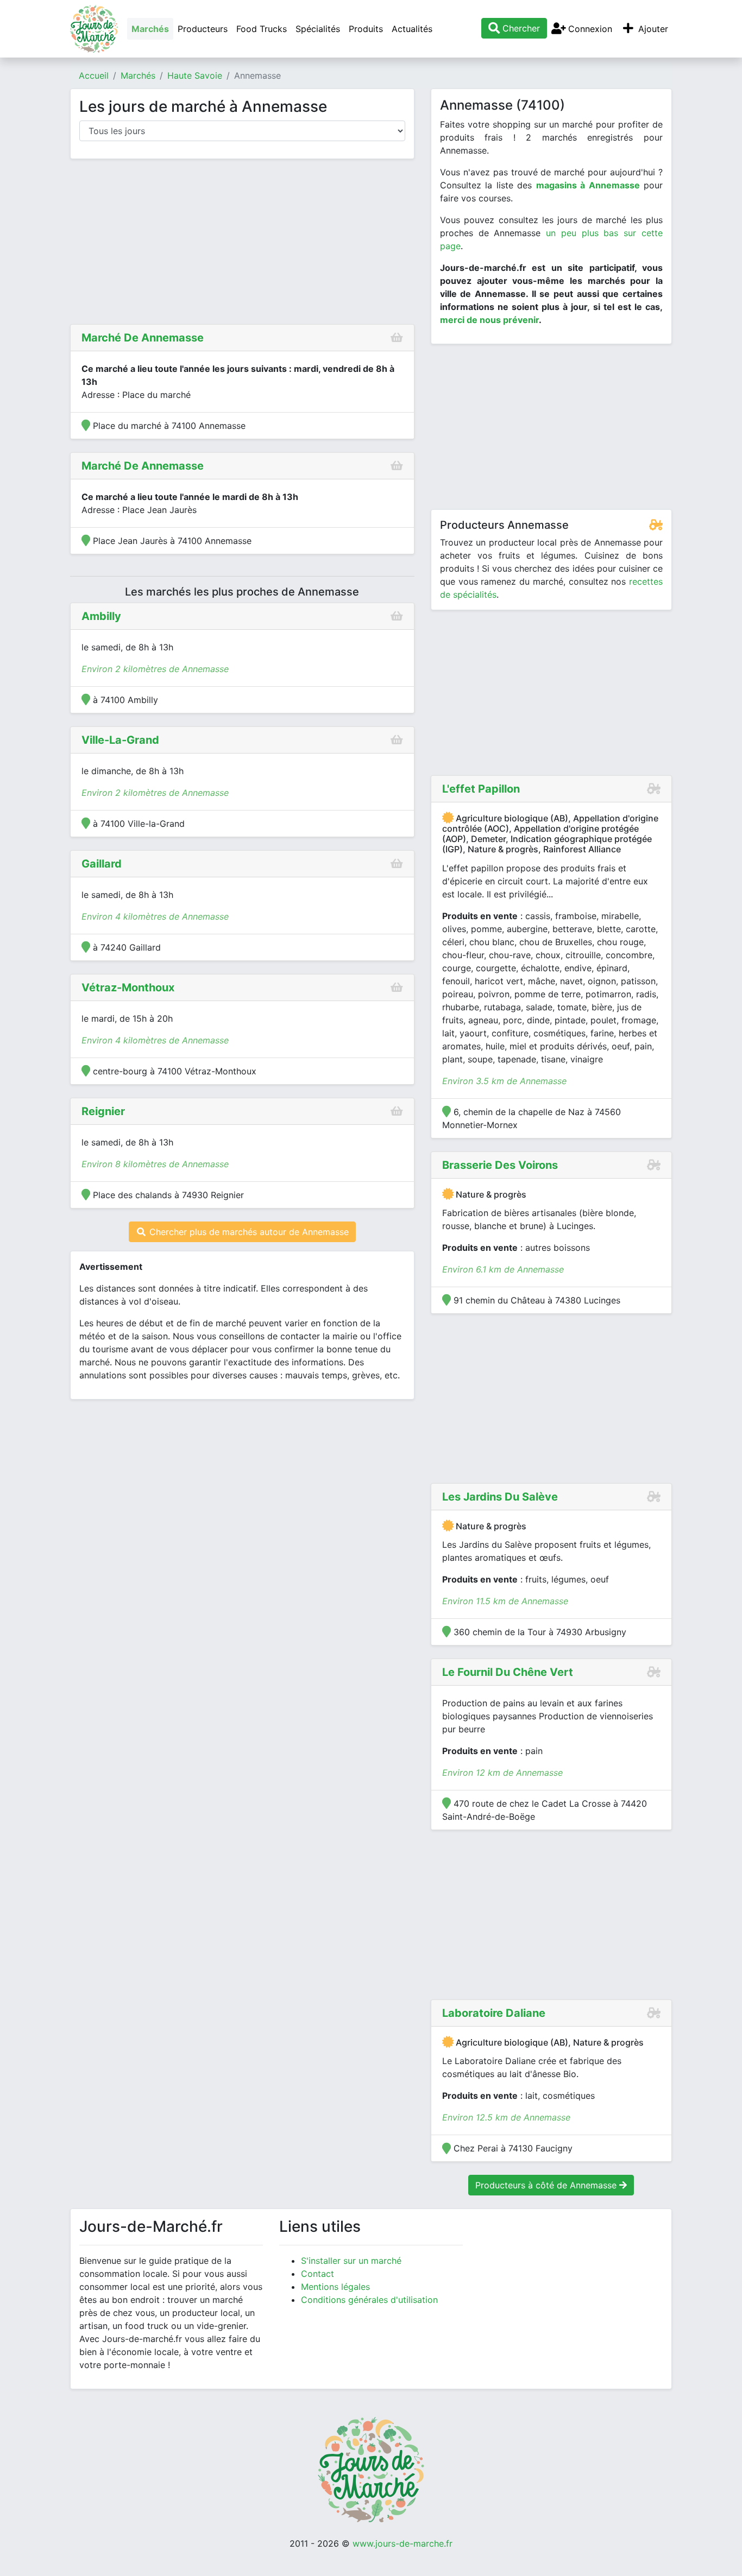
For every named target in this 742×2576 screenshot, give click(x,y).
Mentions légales (335, 2287)
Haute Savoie (195, 75)
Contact (317, 2274)
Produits (366, 29)
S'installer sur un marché (351, 2261)
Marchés (150, 29)
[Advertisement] (242, 244)
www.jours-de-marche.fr (403, 2543)
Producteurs (203, 29)
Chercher (520, 28)
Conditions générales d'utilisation (369, 2300)
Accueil (94, 75)
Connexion (589, 29)
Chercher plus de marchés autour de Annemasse (248, 1232)
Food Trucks (262, 29)
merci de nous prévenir (489, 320)
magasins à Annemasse (588, 185)
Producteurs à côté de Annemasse (547, 2185)
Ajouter (652, 29)
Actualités (412, 29)
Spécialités (318, 29)
